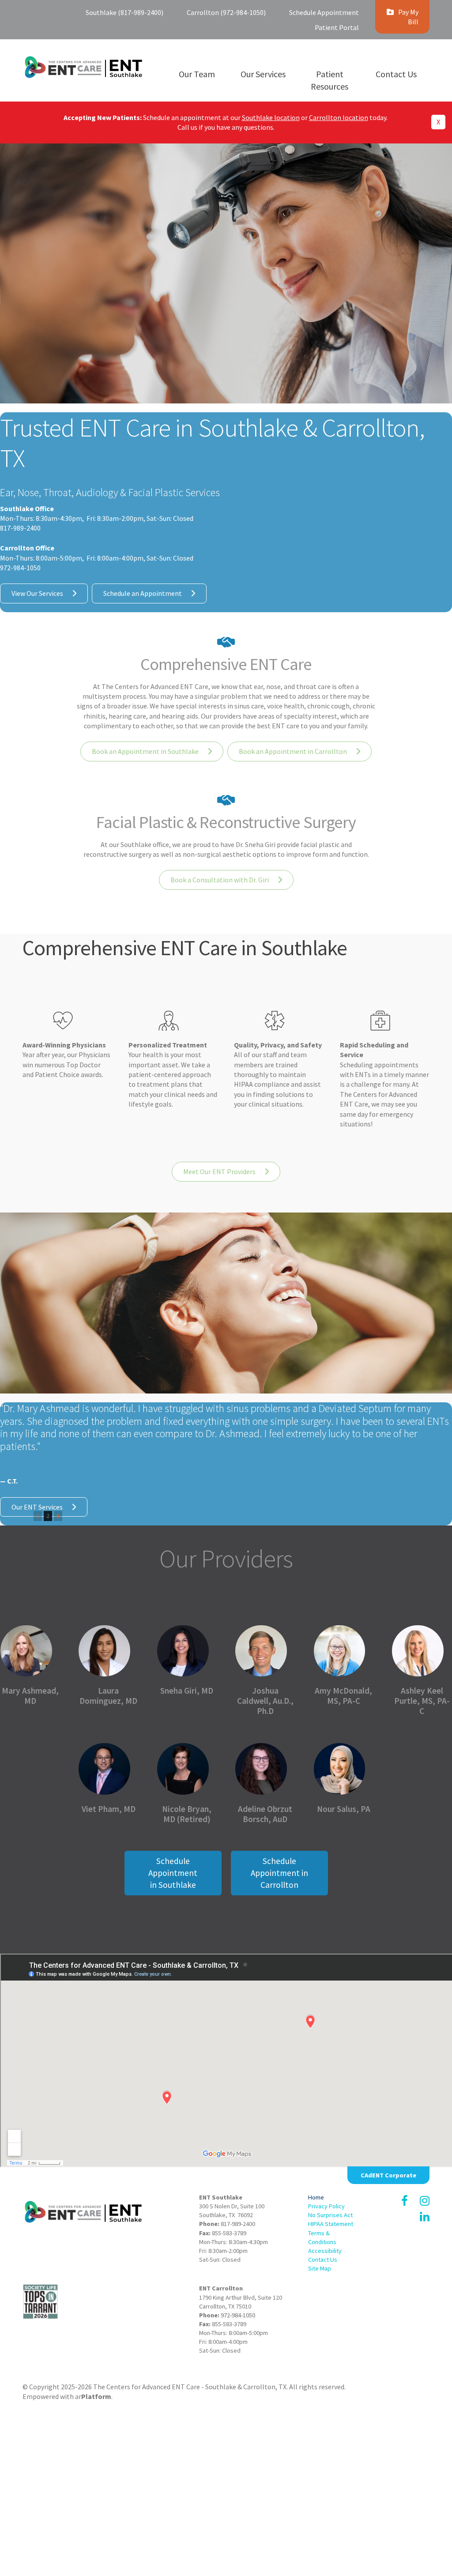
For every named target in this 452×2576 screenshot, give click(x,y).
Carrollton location (339, 117)
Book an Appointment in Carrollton (293, 751)
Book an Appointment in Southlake (145, 751)
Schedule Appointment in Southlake (173, 1873)
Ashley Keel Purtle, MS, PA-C (422, 1701)
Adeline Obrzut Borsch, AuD (265, 1814)
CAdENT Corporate (388, 2175)
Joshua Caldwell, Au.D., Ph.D (265, 1701)
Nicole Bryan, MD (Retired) (187, 1814)
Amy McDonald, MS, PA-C (343, 1696)
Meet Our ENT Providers (219, 1171)
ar (93, 2396)
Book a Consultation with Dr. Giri (220, 880)
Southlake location (271, 117)
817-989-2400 (238, 2224)
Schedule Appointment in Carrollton (279, 1873)
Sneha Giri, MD (187, 1691)
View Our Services (37, 593)
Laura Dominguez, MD (108, 1696)
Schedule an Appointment (143, 593)
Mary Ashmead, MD (30, 1696)
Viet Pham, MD (109, 1809)
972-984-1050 (238, 2315)
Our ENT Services (37, 1507)
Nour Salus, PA (344, 1809)
